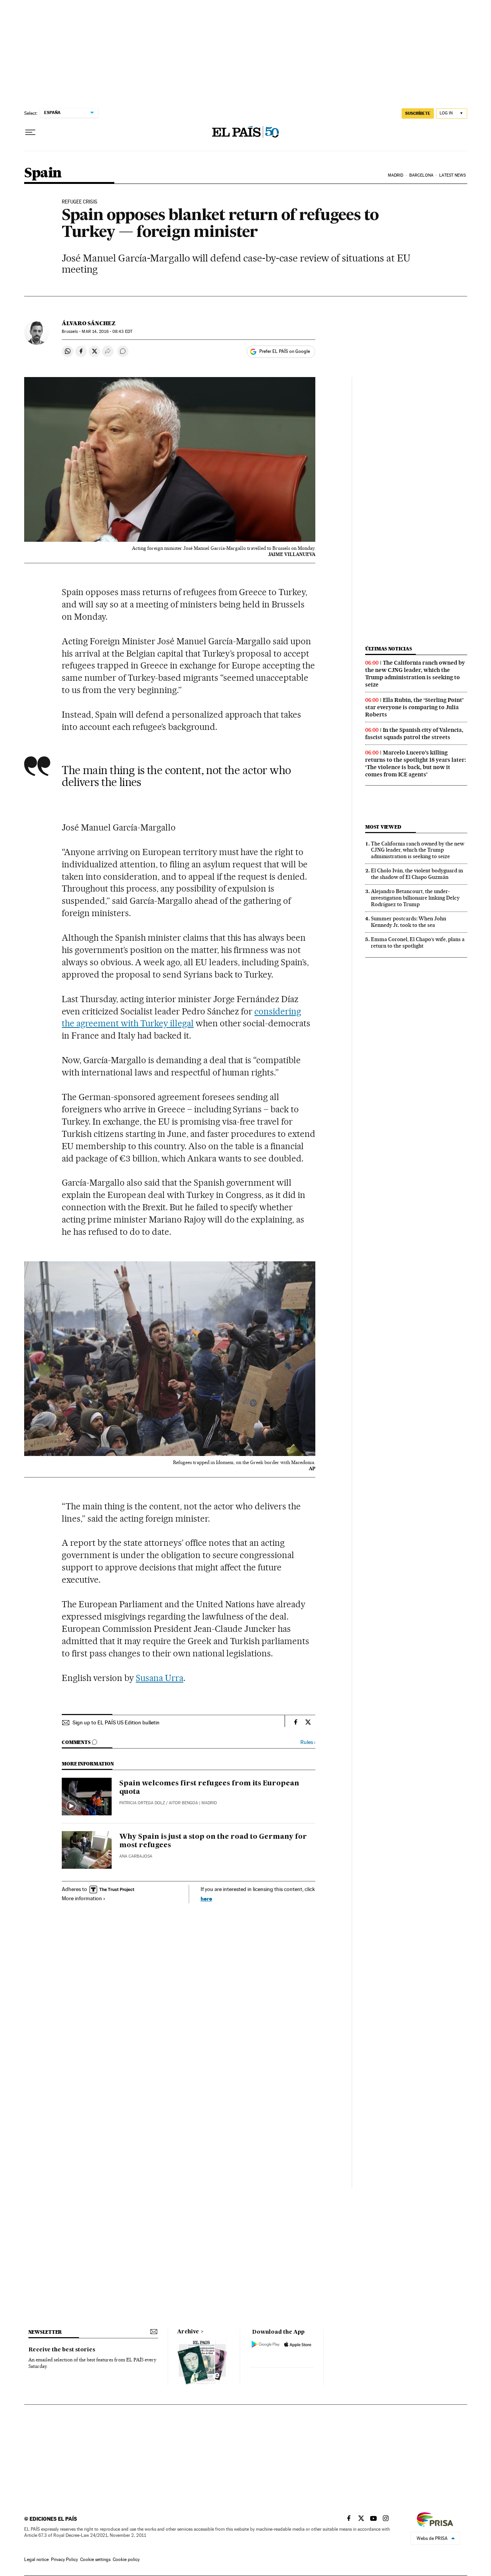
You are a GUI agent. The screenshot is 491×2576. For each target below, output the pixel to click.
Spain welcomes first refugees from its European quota (209, 1788)
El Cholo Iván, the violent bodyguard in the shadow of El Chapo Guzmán (417, 874)
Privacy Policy (64, 2559)
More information (82, 1898)
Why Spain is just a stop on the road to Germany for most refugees (213, 1841)
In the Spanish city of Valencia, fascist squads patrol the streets (414, 734)
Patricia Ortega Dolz (142, 1803)
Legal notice (36, 2559)
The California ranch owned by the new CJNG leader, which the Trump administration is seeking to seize (415, 674)
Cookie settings (95, 2559)
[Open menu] (30, 132)
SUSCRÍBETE (418, 113)
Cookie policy (126, 2559)
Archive (188, 2332)
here (206, 1898)
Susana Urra (160, 1678)
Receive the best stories (62, 2350)
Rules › (308, 1742)
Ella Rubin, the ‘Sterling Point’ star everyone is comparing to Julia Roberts (414, 707)
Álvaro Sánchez (89, 323)
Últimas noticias (389, 649)
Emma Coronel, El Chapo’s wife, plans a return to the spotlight (418, 942)
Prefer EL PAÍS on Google (285, 351)
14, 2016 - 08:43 (107, 332)
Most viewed (383, 827)
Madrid (396, 175)
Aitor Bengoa (183, 1803)
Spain (43, 173)
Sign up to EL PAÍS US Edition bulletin (116, 1722)
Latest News (452, 175)
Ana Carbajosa (136, 1856)
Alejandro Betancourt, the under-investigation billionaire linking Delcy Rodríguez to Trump (415, 898)
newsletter (45, 2332)
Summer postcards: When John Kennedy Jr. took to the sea (409, 922)
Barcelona (421, 175)
